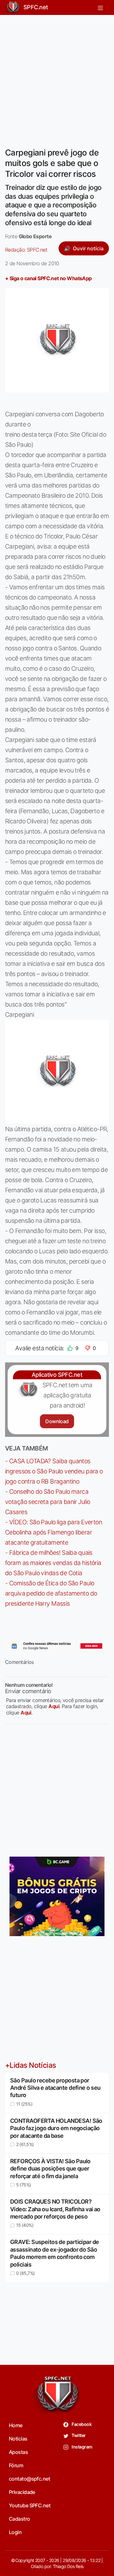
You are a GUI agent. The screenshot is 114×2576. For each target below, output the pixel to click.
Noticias (18, 2439)
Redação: (26, 250)
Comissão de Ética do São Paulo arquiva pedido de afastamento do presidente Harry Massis (51, 1593)
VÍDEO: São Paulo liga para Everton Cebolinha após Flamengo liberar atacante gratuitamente (54, 1532)
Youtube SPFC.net (30, 2505)
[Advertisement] (57, 77)
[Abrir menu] (100, 7)
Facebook (81, 2424)
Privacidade (22, 2492)
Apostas (18, 2452)
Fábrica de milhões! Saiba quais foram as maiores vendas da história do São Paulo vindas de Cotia (53, 1563)
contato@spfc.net (29, 2479)
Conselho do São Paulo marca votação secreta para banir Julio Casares (47, 1502)
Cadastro (19, 2519)
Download (57, 1421)
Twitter (78, 2435)
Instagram (82, 2447)
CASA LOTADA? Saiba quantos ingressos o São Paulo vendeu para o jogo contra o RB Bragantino (54, 1471)
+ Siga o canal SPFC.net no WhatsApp (48, 278)
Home (16, 2425)
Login (15, 2532)
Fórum (16, 2465)
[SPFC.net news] (57, 1646)
